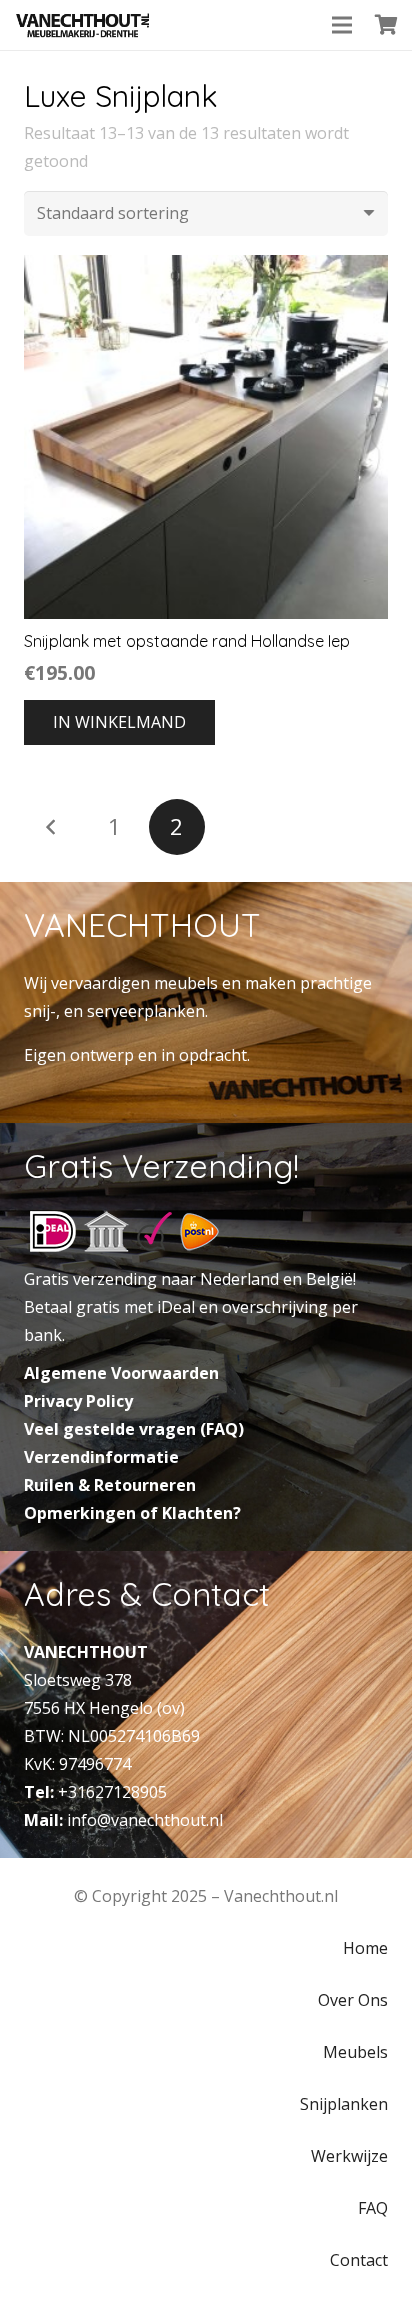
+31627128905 (112, 1792)
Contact (359, 2260)
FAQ (373, 2208)
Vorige (52, 827)
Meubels (355, 2052)
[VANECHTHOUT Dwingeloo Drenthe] (83, 25)
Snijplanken (344, 2104)
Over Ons (353, 2000)
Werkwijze (349, 2156)
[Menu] (342, 25)
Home (365, 1948)
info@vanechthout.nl (145, 1820)
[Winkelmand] (387, 25)
